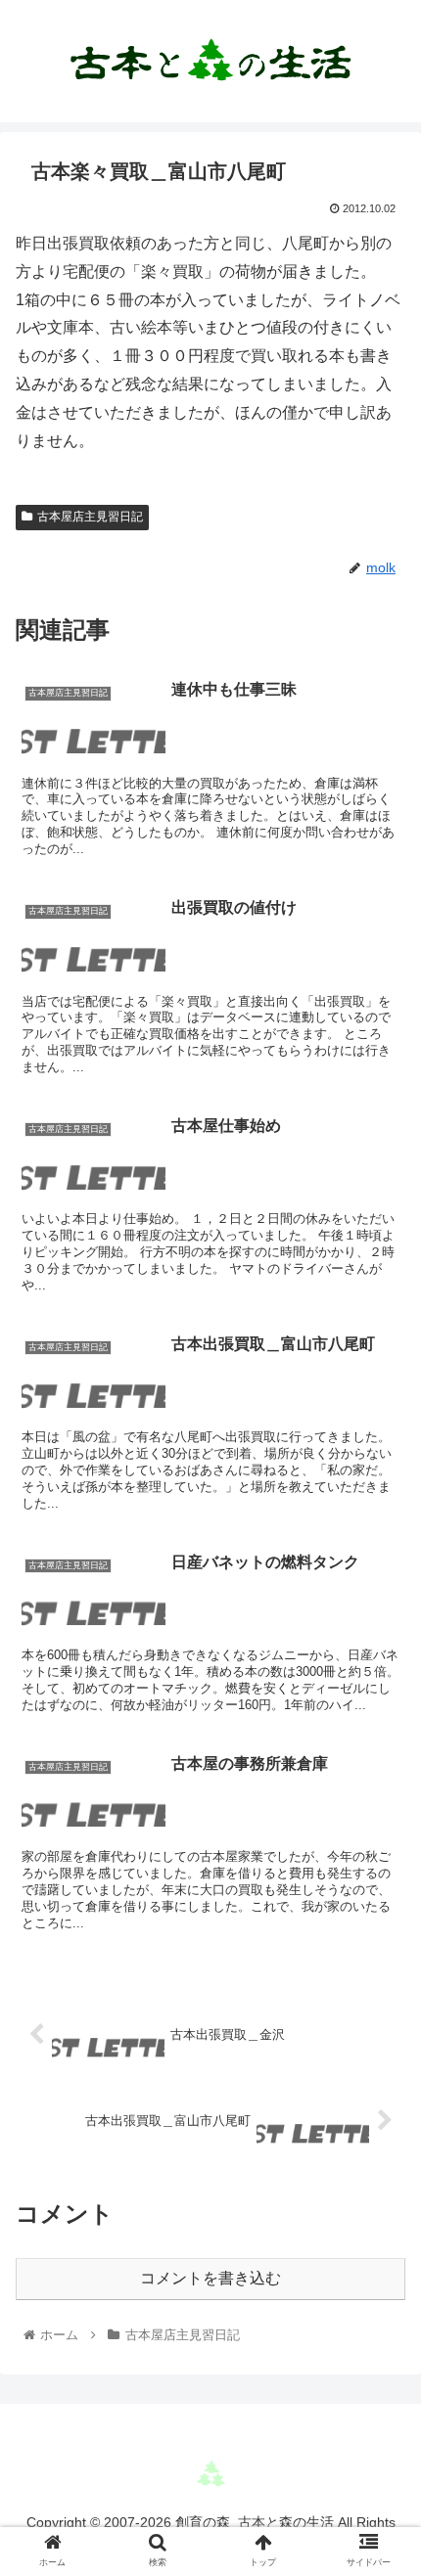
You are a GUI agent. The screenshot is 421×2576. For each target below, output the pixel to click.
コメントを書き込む (210, 2278)
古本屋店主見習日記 (90, 517)
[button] (380, 1941)
